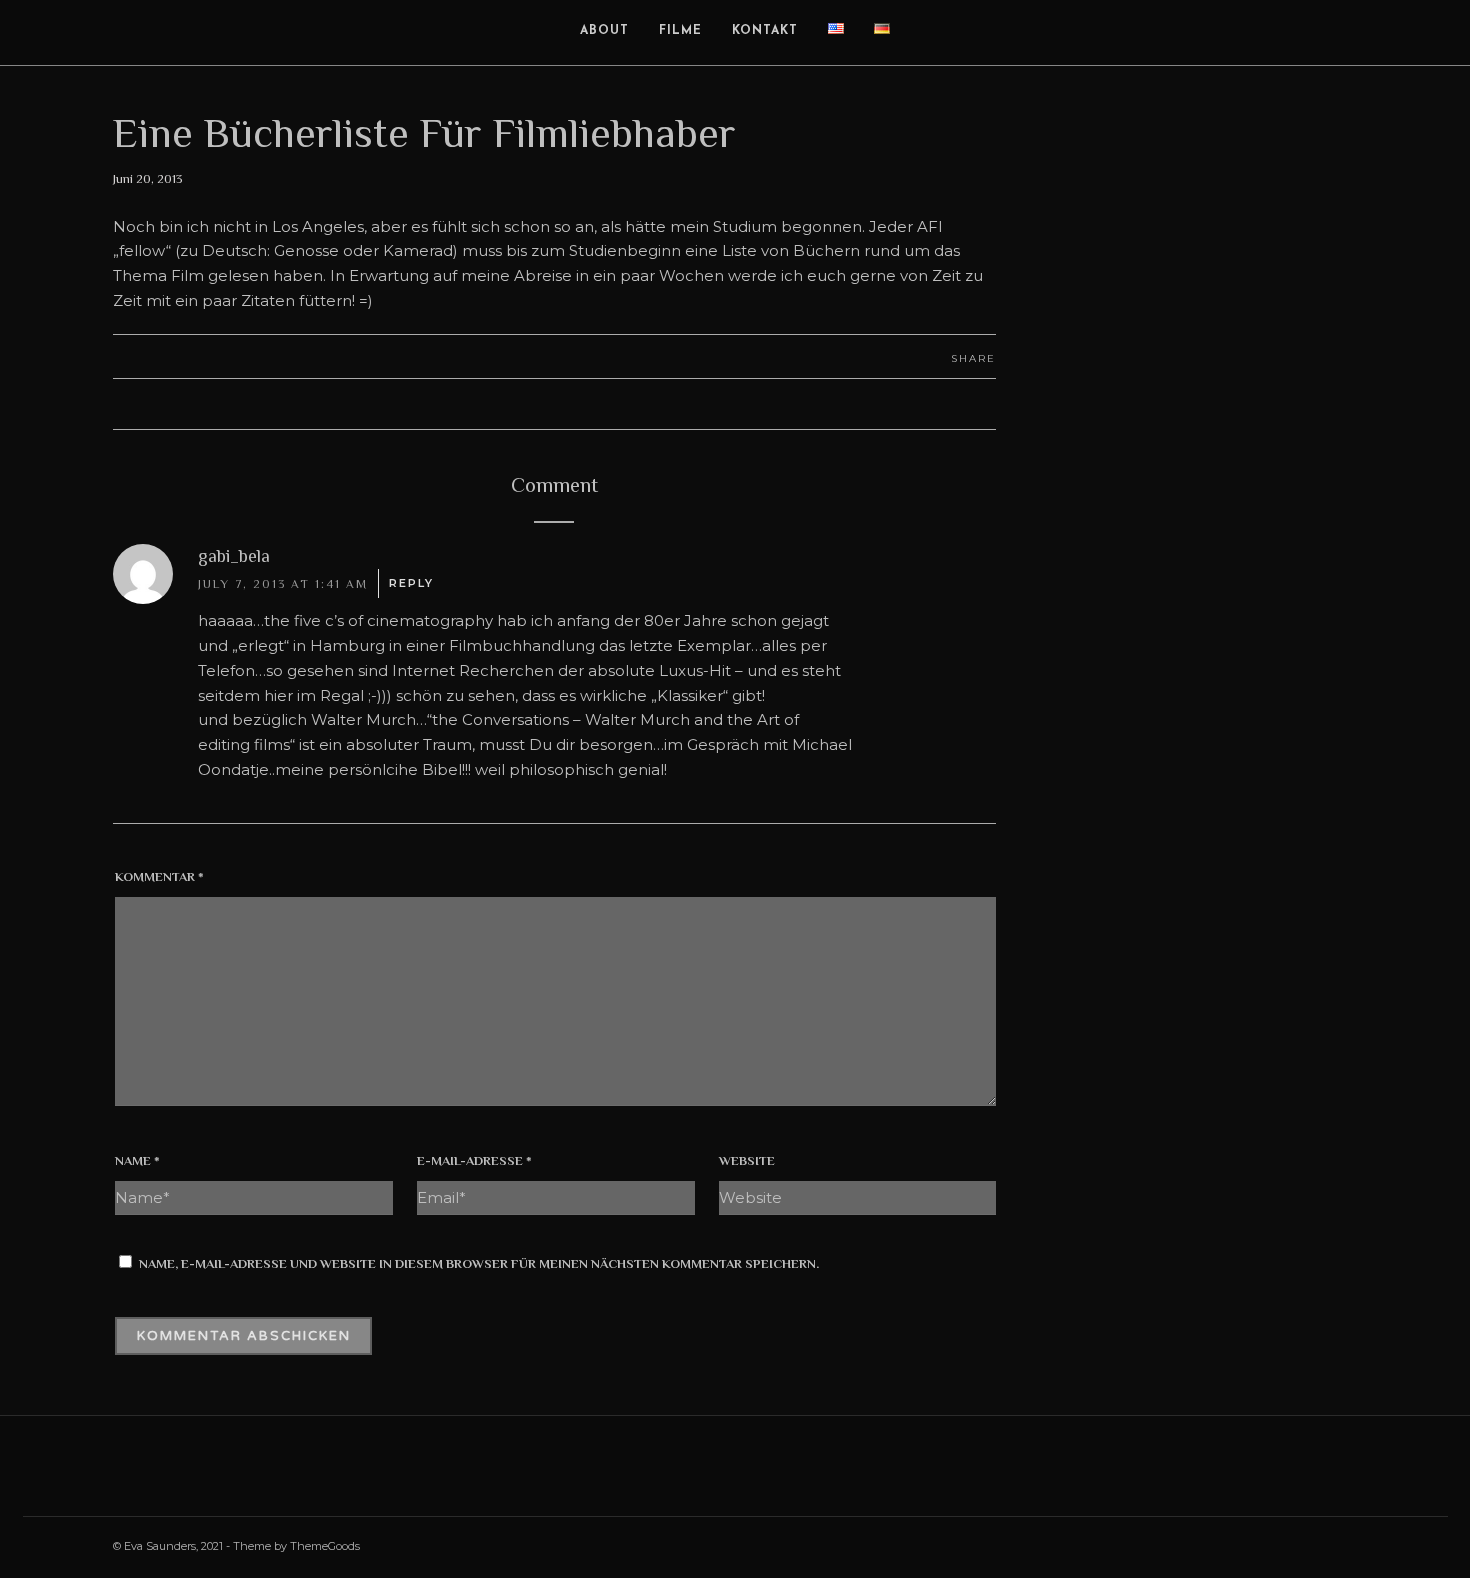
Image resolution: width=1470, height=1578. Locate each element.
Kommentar (159, 876)
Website (747, 1160)
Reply (411, 583)
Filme (680, 31)
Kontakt (765, 31)
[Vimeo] (1278, 1545)
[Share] (1373, 32)
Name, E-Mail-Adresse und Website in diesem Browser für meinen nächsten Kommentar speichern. (479, 1263)
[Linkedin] (1242, 1545)
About (604, 31)
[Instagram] (1206, 1545)
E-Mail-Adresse (474, 1160)
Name (137, 1160)
